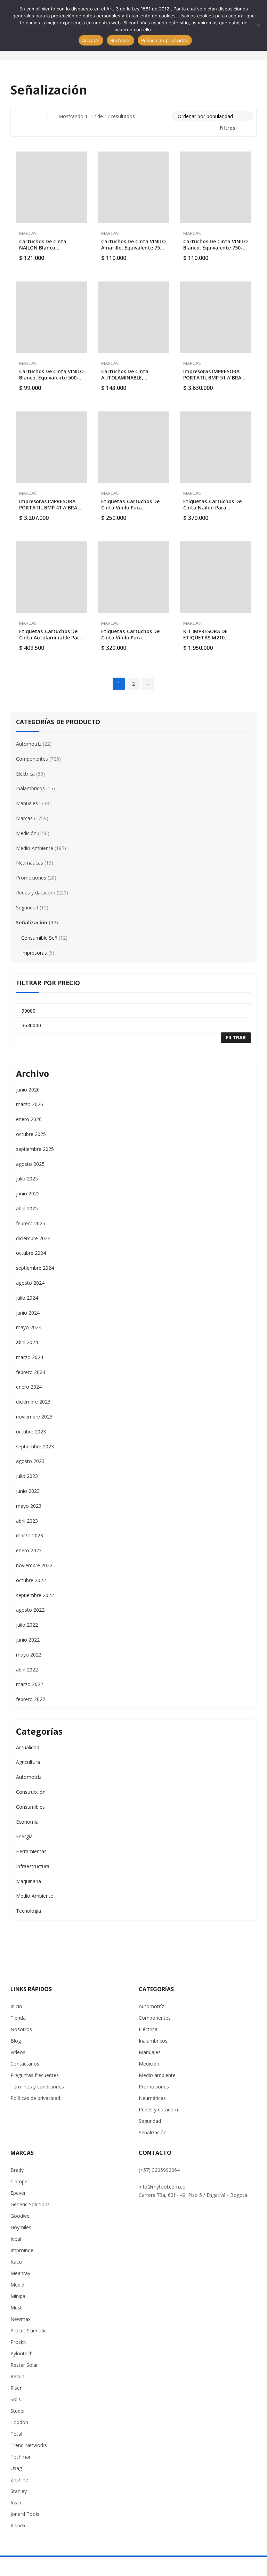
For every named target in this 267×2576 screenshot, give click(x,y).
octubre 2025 (31, 1134)
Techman (21, 2457)
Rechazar (120, 40)
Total (16, 2434)
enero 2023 (29, 1550)
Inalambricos (30, 788)
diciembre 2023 (33, 1402)
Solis (16, 2399)
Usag (16, 2468)
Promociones (31, 878)
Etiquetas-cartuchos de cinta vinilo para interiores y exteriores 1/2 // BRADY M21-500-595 (132, 511)
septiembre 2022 (35, 1595)
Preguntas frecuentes (35, 2075)
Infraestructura (33, 1866)
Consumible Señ (39, 938)
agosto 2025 (30, 1164)
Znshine (19, 2480)
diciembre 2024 (33, 1238)
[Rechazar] (258, 25)
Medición (26, 833)
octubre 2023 (31, 1432)
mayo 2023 (29, 1506)
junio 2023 (28, 1491)
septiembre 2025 (35, 1149)
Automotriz (29, 1777)
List (33, 116)
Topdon (19, 2422)
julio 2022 (27, 1625)
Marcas (28, 233)
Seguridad (27, 907)
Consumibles (30, 1807)
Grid (19, 116)
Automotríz (29, 744)
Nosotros (21, 2029)
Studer (18, 2411)
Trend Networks (29, 2445)
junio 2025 (28, 1193)
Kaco (16, 2262)
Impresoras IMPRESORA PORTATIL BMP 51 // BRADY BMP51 (215, 378)
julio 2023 (27, 1476)
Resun (17, 2376)
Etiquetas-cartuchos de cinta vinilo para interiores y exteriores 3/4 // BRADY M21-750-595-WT (133, 641)
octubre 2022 (31, 1580)
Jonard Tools (25, 2514)
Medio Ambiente (35, 848)
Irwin (16, 2503)
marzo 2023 (30, 1535)
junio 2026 (28, 1090)
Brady (17, 2170)
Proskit (18, 2342)
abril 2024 (27, 1342)
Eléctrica (25, 774)
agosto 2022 (30, 1610)
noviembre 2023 (34, 1417)
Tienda (18, 2018)
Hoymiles (21, 2227)
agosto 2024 (30, 1283)
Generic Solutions (30, 2204)
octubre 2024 (31, 1253)
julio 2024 (27, 1298)
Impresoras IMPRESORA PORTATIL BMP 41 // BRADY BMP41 (51, 508)
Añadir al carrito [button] (84, 254)
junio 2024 (28, 1313)
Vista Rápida (84, 158)
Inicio (16, 2006)
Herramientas (31, 1851)
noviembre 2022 (34, 1565)
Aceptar (91, 40)
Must (16, 2308)
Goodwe (20, 2216)
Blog (16, 2041)
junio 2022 (28, 1640)
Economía (27, 1822)
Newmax (21, 2319)
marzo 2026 (30, 1104)
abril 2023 (27, 1521)
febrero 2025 (31, 1223)
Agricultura (28, 1762)
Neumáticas (30, 863)
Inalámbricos (153, 2041)
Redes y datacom (36, 893)
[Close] (256, 697)
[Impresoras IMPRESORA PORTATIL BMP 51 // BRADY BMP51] (216, 317)
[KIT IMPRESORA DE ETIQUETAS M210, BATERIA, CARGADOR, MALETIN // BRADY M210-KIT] (216, 577)
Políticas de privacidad (35, 2098)
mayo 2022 (29, 1655)
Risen (17, 2388)
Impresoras (34, 953)
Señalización (32, 922)
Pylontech (22, 2353)
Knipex (18, 2525)
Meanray (20, 2273)
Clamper (20, 2181)
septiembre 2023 (35, 1446)
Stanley (19, 2491)
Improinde (22, 2250)
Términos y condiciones (37, 2087)
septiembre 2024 (35, 1268)
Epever (18, 2193)
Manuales (27, 803)
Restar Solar (24, 2365)
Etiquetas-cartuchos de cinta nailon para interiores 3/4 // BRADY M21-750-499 (212, 511)
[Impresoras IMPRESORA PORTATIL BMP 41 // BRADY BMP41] (51, 447)
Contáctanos (25, 2064)
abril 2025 (27, 1208)
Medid (17, 2285)
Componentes (32, 759)
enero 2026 (29, 1119)
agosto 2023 (30, 1461)
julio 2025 (27, 1179)
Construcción (31, 1792)
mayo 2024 (29, 1327)
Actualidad (28, 1747)
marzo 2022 (30, 1684)
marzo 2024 (30, 1357)
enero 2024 (29, 1387)
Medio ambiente (157, 2075)
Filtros (227, 128)
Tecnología (29, 1911)
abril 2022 (27, 1670)
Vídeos (18, 2052)
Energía (24, 1836)
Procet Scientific (29, 2330)
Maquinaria (29, 1881)
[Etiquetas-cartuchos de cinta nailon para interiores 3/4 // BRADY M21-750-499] (216, 447)
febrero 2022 (31, 1699)
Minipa (18, 2296)
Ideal (16, 2239)
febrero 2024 (31, 1372)
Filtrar (236, 1037)
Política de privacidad (165, 40)
